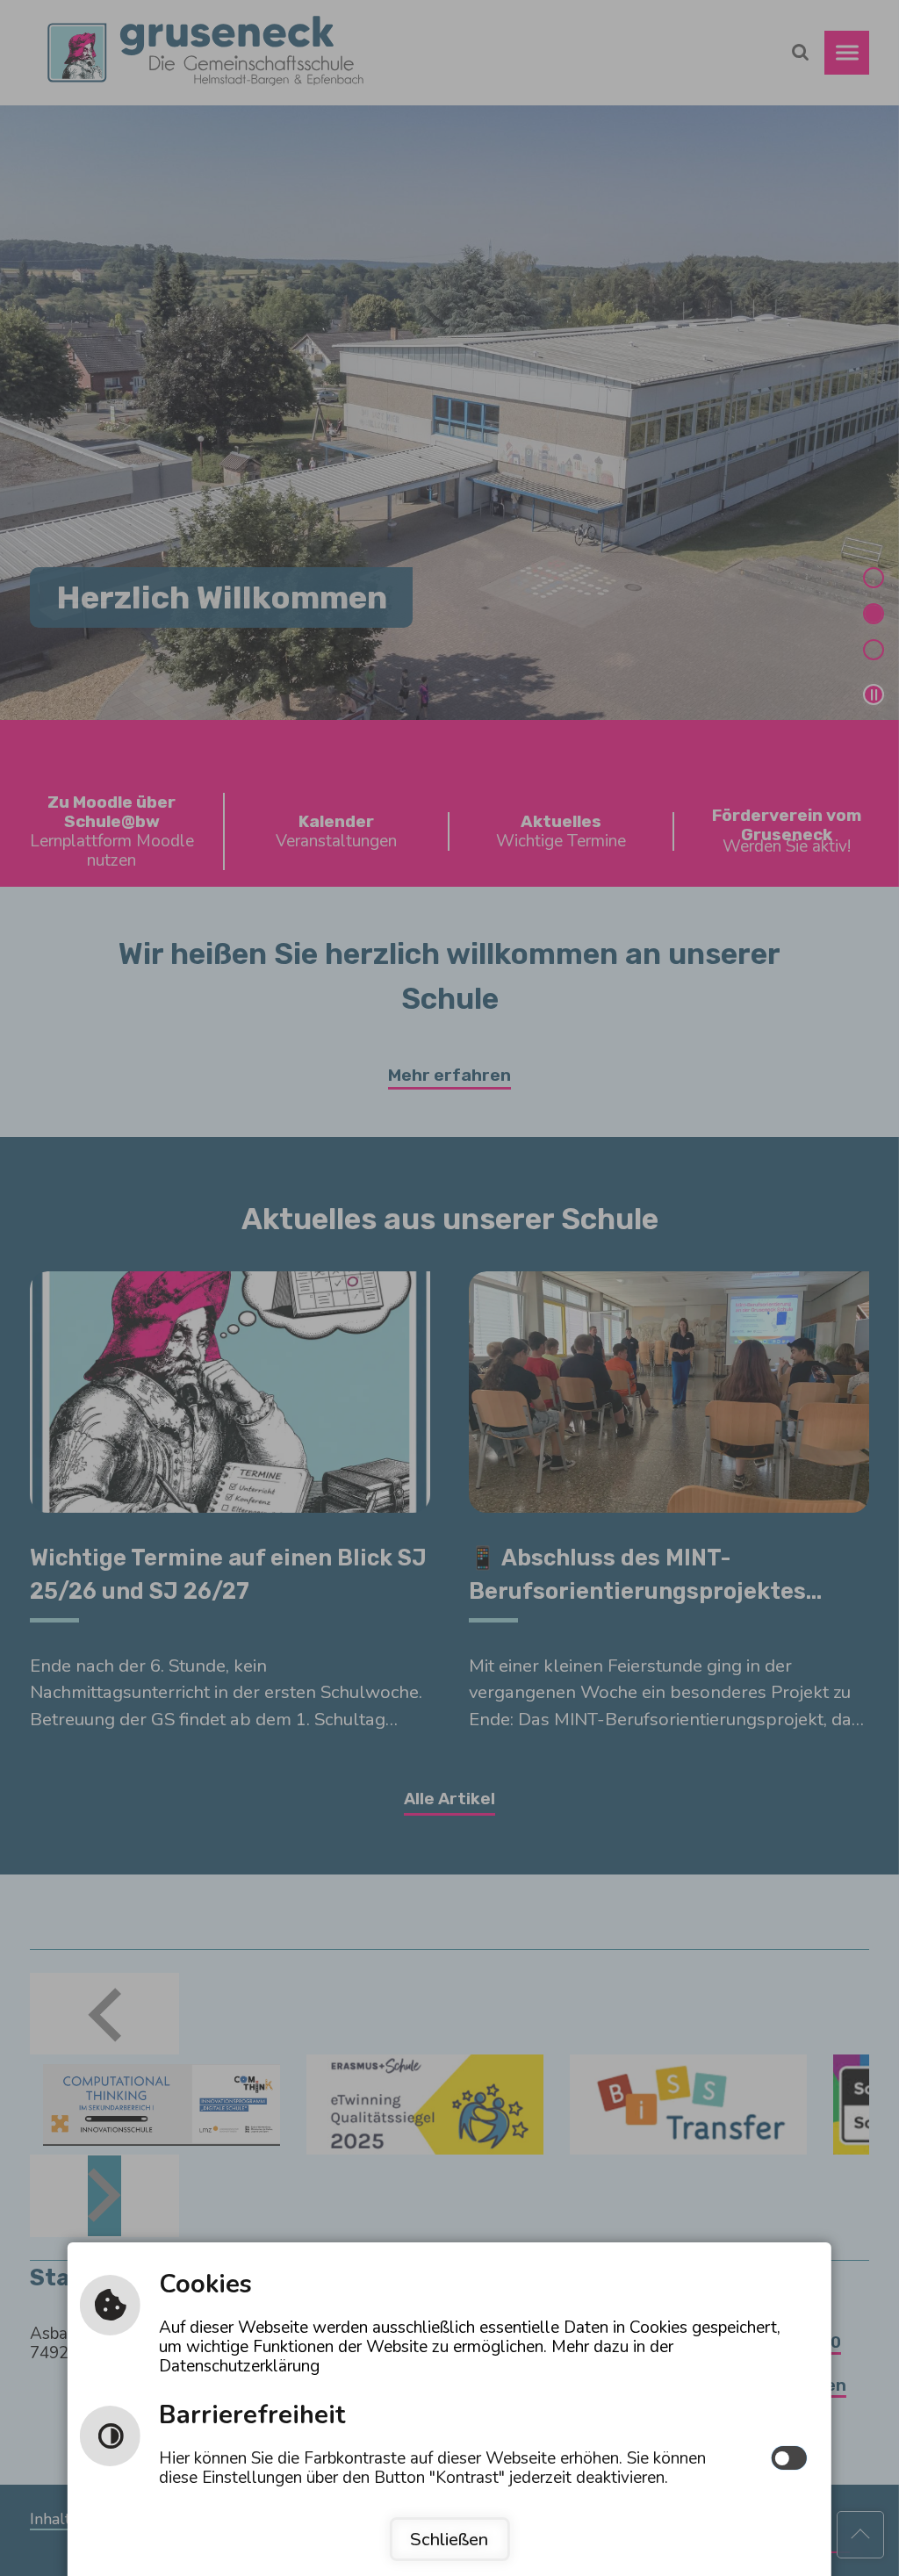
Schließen (449, 2539)
